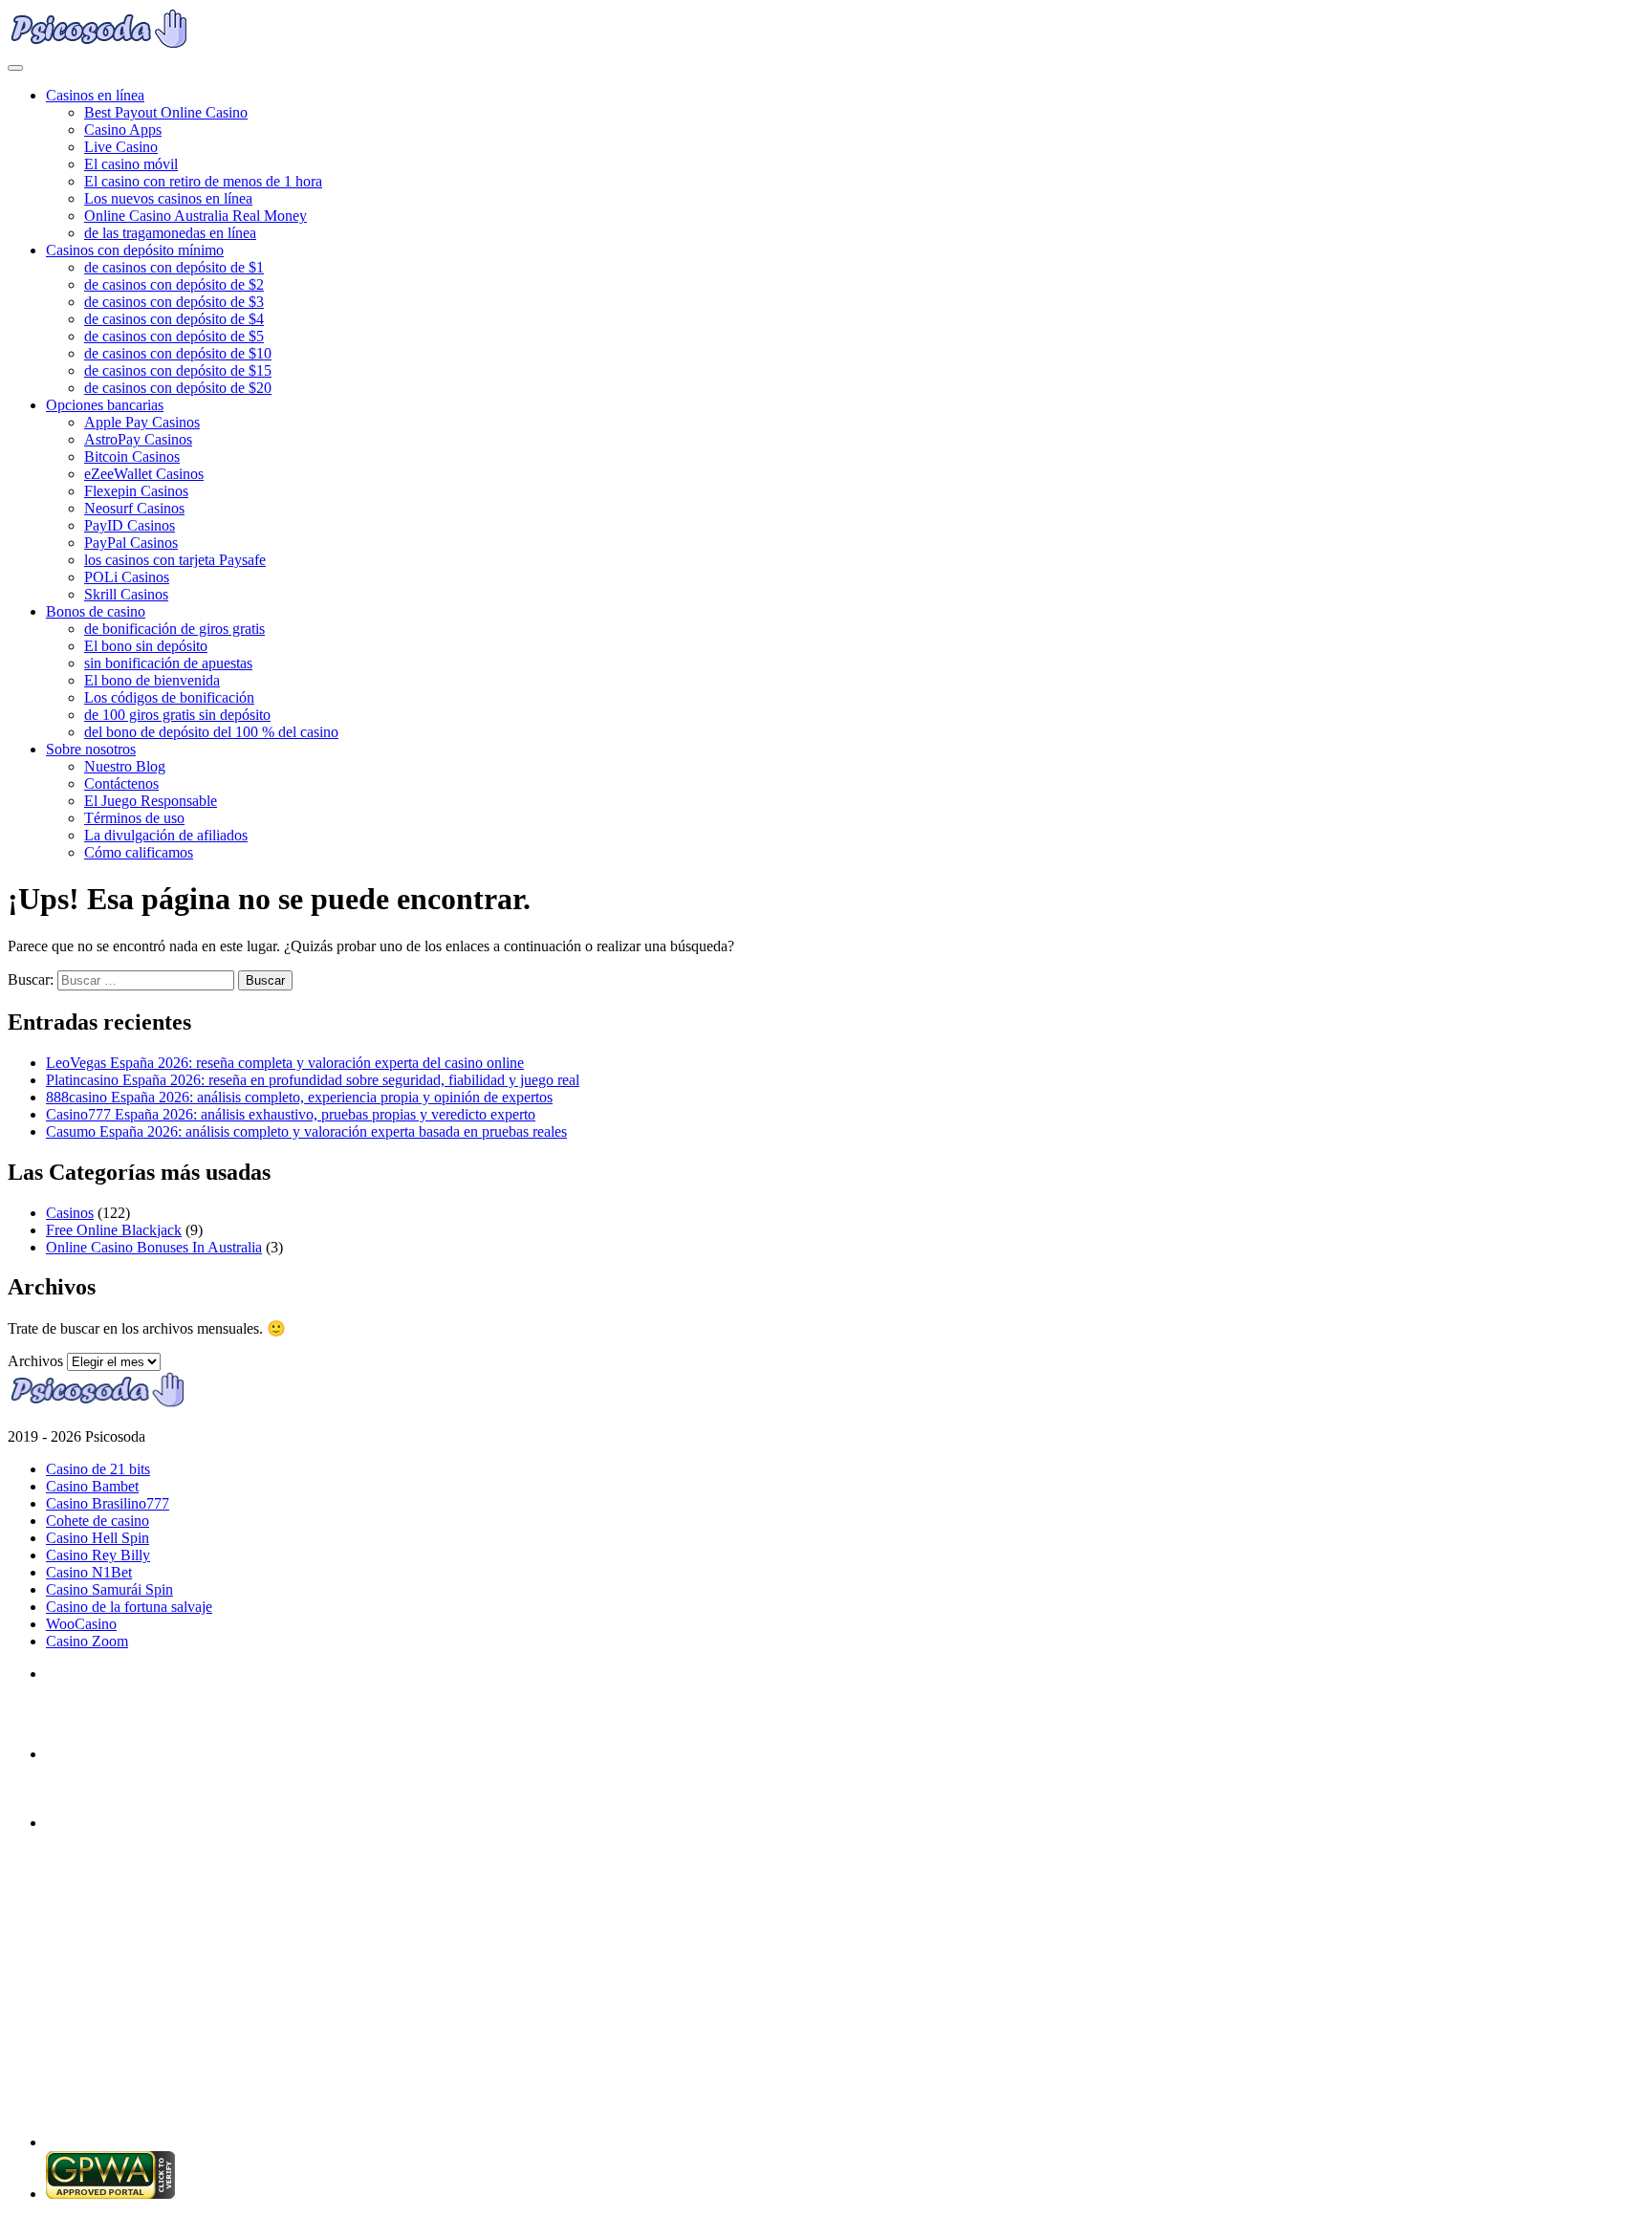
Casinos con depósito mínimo (135, 250)
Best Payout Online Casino (166, 112)
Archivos (35, 1361)
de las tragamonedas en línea (170, 233)
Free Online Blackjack (114, 1230)
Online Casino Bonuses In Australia (154, 1247)
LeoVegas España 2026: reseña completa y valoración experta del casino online (285, 1063)
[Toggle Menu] (15, 68)
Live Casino (121, 147)
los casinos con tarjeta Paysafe (175, 560)
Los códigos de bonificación (169, 697)
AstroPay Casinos (138, 439)
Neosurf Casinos (134, 508)
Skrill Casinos (126, 594)
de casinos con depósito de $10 (178, 353)
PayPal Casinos (131, 543)
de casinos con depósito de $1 (174, 267)
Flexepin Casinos (136, 491)
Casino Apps (123, 130)
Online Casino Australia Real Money (196, 216)
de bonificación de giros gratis (174, 629)
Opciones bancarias (105, 405)
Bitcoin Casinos (132, 457)
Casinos (70, 1213)
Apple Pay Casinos (142, 422)
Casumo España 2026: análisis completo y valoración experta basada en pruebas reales (306, 1131)
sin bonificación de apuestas (168, 663)
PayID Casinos (130, 525)
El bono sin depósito (146, 646)
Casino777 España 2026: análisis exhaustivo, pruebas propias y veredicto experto (291, 1114)
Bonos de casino (96, 611)
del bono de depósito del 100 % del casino (211, 732)
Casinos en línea (95, 95)
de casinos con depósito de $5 (174, 336)
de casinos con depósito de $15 (178, 370)
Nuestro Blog (125, 766)
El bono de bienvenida (152, 680)
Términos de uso (134, 818)
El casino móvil (131, 164)
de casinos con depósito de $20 (178, 388)
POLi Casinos (127, 577)
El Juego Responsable (151, 801)
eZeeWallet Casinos (144, 474)
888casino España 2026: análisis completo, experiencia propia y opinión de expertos (299, 1097)
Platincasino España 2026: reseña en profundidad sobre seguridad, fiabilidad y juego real (313, 1080)
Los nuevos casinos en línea (168, 198)
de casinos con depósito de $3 (174, 302)
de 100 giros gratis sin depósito (177, 715)
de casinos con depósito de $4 (174, 319)
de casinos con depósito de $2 (174, 284)
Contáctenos (121, 783)
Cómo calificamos (139, 852)
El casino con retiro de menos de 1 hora (203, 181)
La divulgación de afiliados (166, 835)
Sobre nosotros (91, 749)
